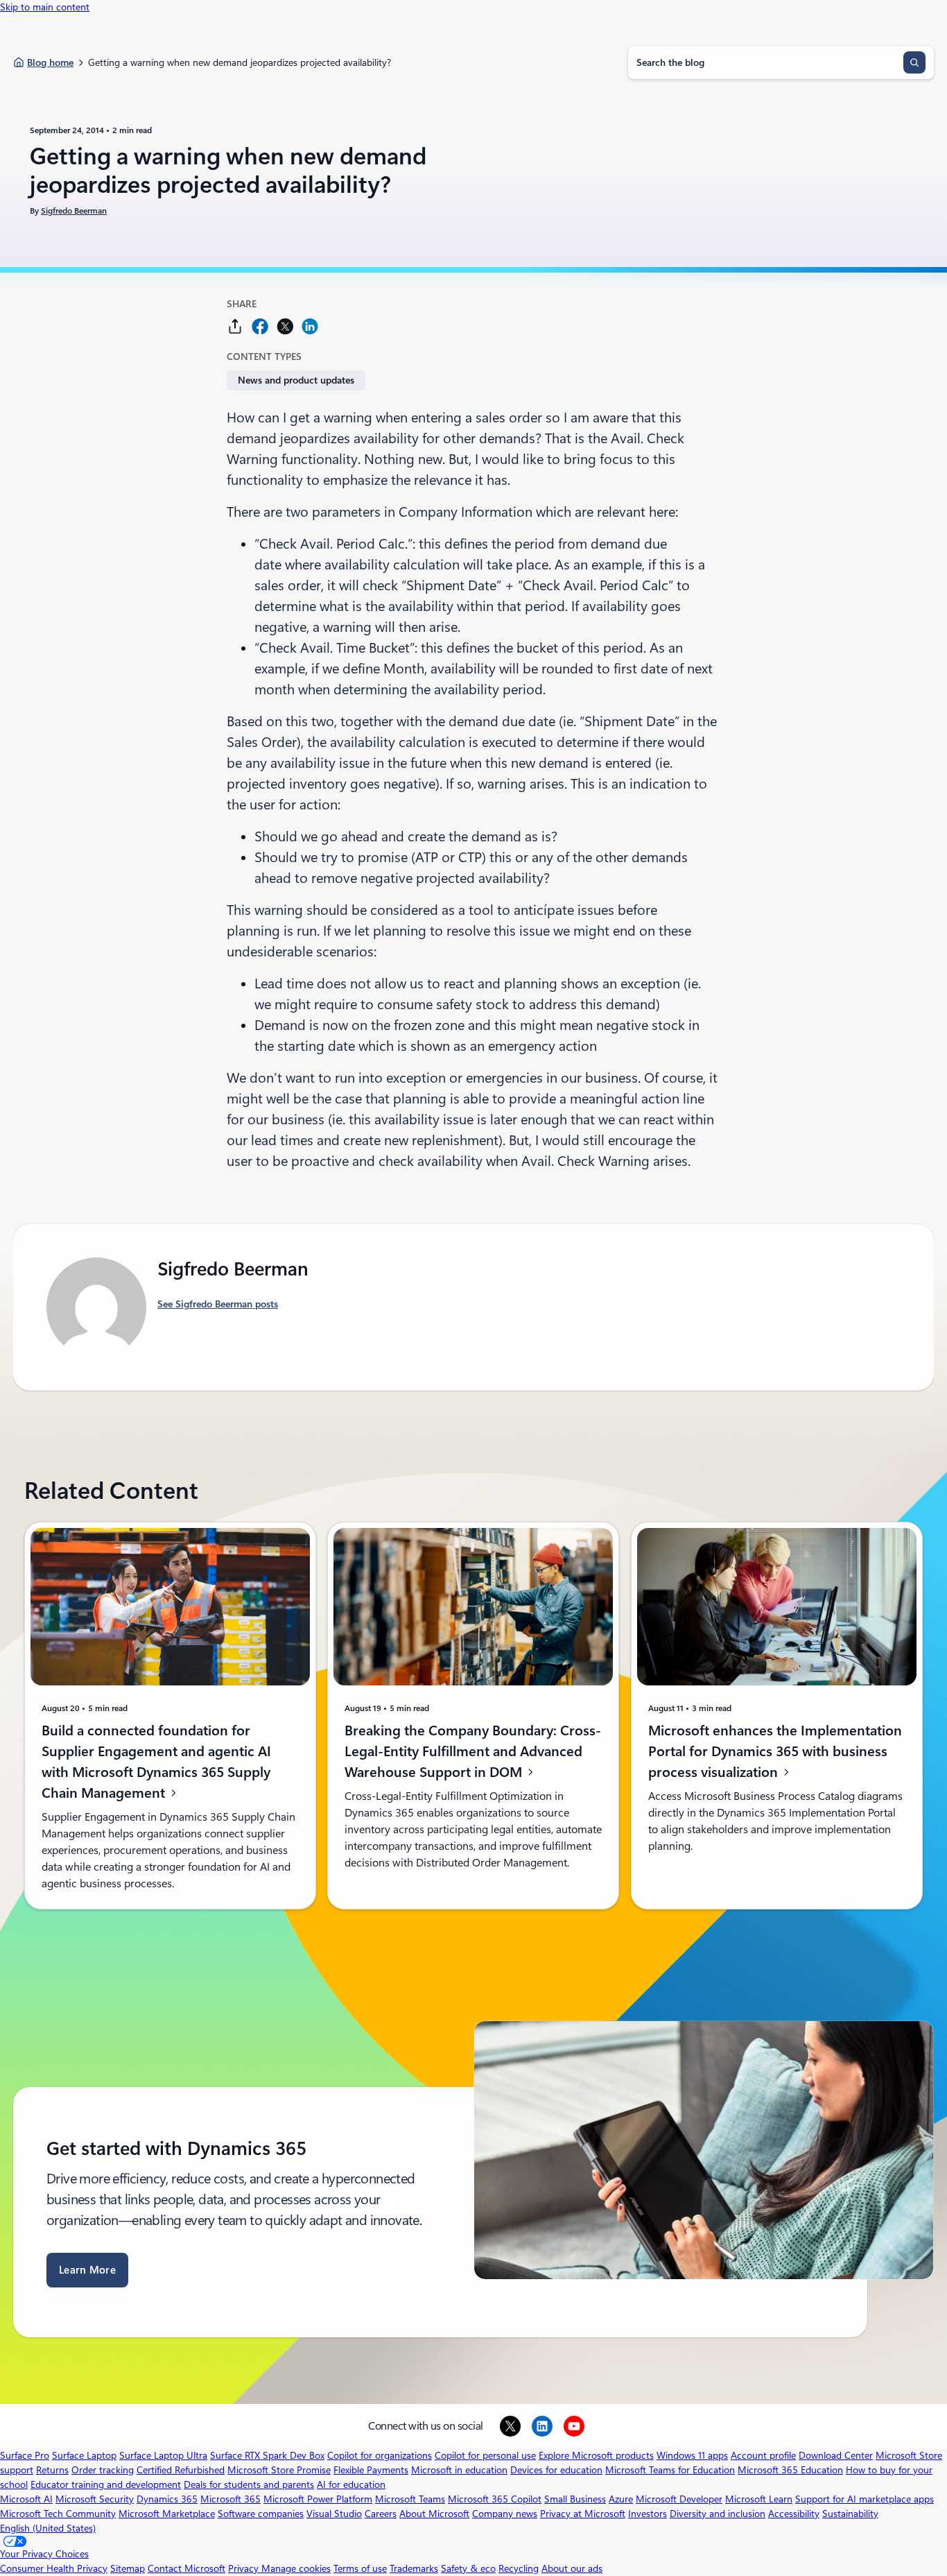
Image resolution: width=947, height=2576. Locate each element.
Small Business (575, 2499)
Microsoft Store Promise (279, 2470)
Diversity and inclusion (718, 2514)
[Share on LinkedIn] (310, 326)
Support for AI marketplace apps (865, 2499)
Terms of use (360, 2568)
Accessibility (794, 2514)
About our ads (572, 2568)
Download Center (836, 2455)
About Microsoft (434, 2514)
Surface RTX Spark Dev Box (267, 2455)
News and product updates (296, 380)
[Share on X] (285, 326)
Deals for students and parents (249, 2484)
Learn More (87, 2270)
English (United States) (48, 2528)
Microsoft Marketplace (167, 2514)
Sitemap (128, 2568)
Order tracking (103, 2470)
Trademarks (414, 2568)
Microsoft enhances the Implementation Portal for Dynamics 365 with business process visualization (775, 1751)
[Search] (914, 62)
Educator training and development (106, 2484)
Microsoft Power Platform (318, 2499)
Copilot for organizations (380, 2455)
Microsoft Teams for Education (670, 2470)
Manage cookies (296, 2568)
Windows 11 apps (692, 2455)
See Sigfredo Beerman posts (218, 1304)
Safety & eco (468, 2568)
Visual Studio (334, 2514)
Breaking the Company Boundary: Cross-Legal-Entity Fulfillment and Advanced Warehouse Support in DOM (473, 1751)
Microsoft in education (459, 2470)
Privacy (245, 2568)
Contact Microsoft (186, 2568)
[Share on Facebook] (260, 326)
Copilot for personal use (485, 2455)
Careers (381, 2514)
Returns (52, 2470)
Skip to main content (45, 7)
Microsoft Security (95, 2499)
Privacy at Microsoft (583, 2514)
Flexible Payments (371, 2470)
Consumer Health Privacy (54, 2568)
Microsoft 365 (231, 2499)
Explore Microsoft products (596, 2455)
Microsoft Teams (410, 2499)
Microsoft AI (26, 2499)
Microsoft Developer (679, 2499)
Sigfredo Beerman (74, 211)
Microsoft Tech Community (58, 2514)
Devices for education (556, 2470)
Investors (648, 2514)
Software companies (261, 2514)
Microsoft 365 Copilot (495, 2499)
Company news (505, 2514)
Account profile (763, 2455)
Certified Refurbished (181, 2470)
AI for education (351, 2484)
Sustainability (850, 2514)
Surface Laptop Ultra (163, 2455)
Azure (621, 2499)
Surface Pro (25, 2455)
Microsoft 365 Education (790, 2470)
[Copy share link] (235, 326)
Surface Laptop (84, 2455)
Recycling (519, 2568)
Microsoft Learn (759, 2499)
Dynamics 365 (167, 2499)
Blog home (50, 62)
